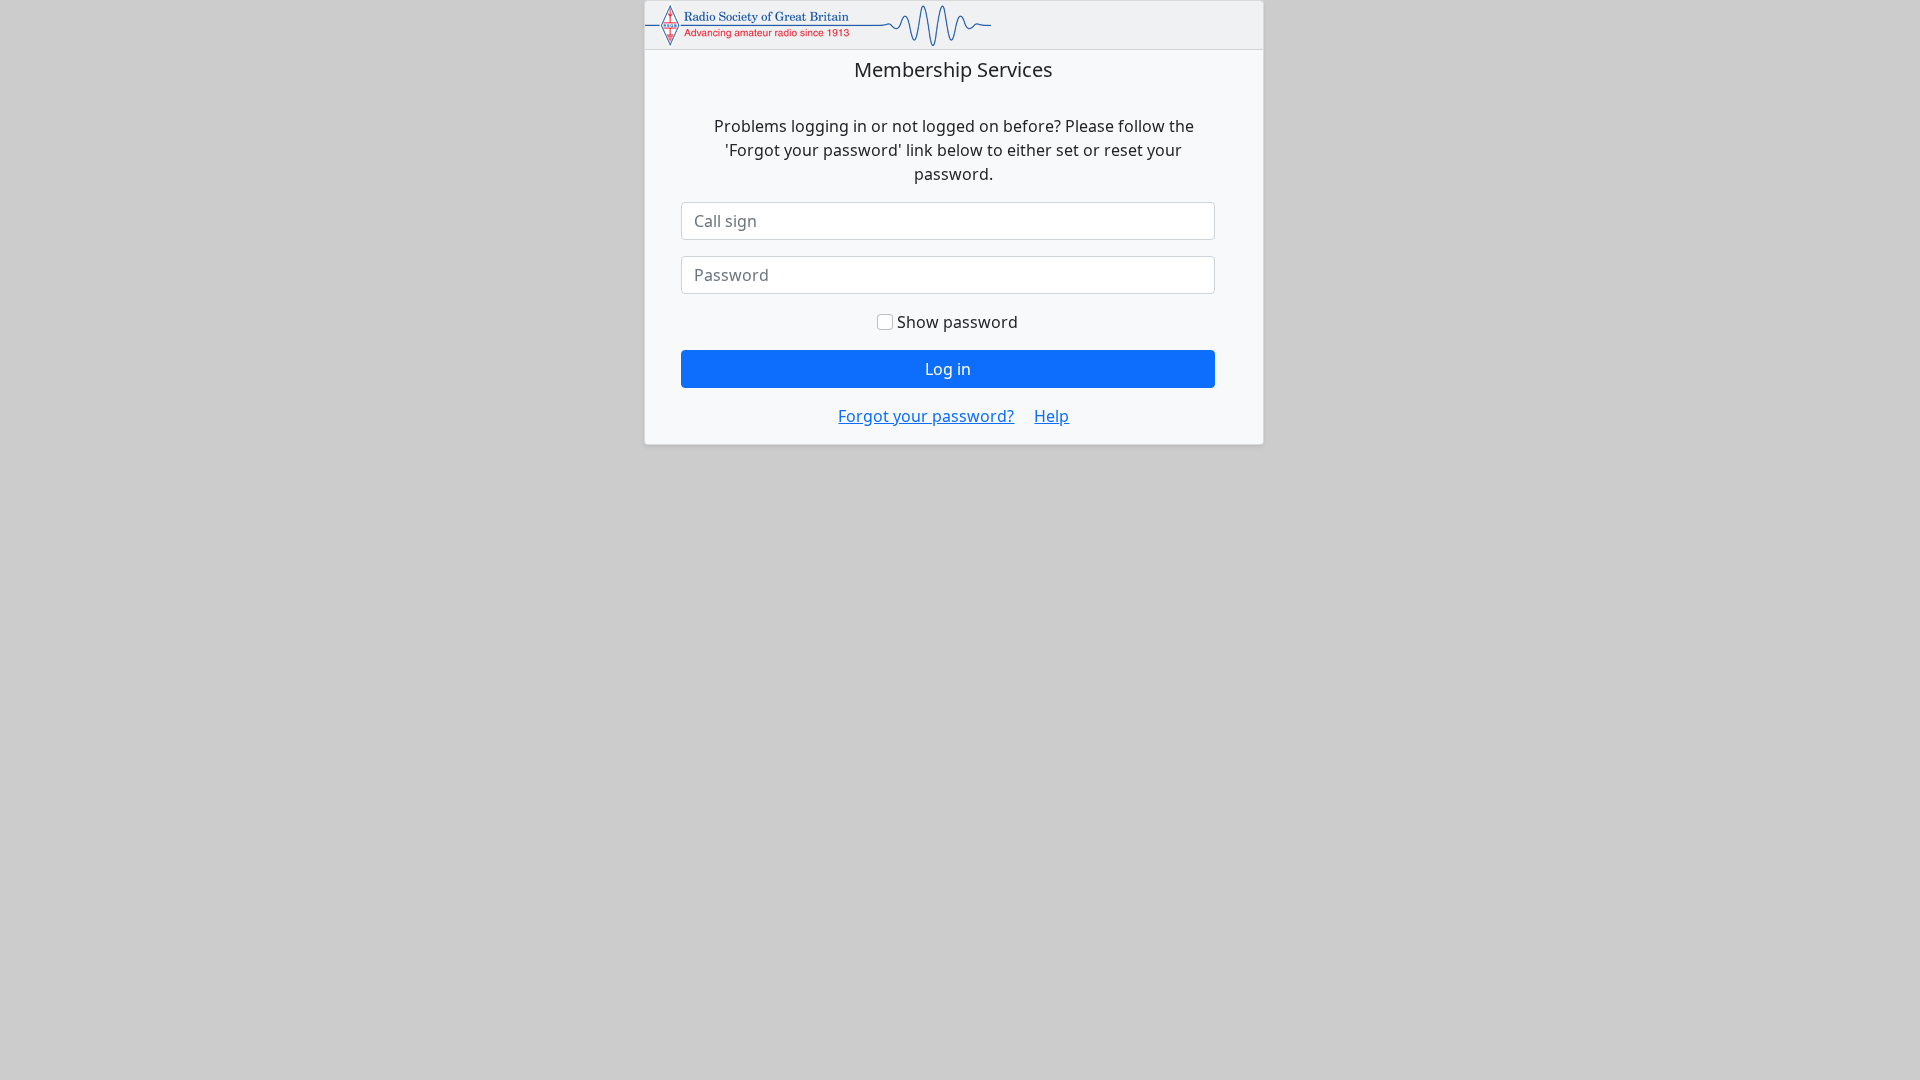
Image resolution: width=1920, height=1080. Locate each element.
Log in (948, 369)
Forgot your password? (926, 416)
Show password (955, 322)
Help (1051, 416)
